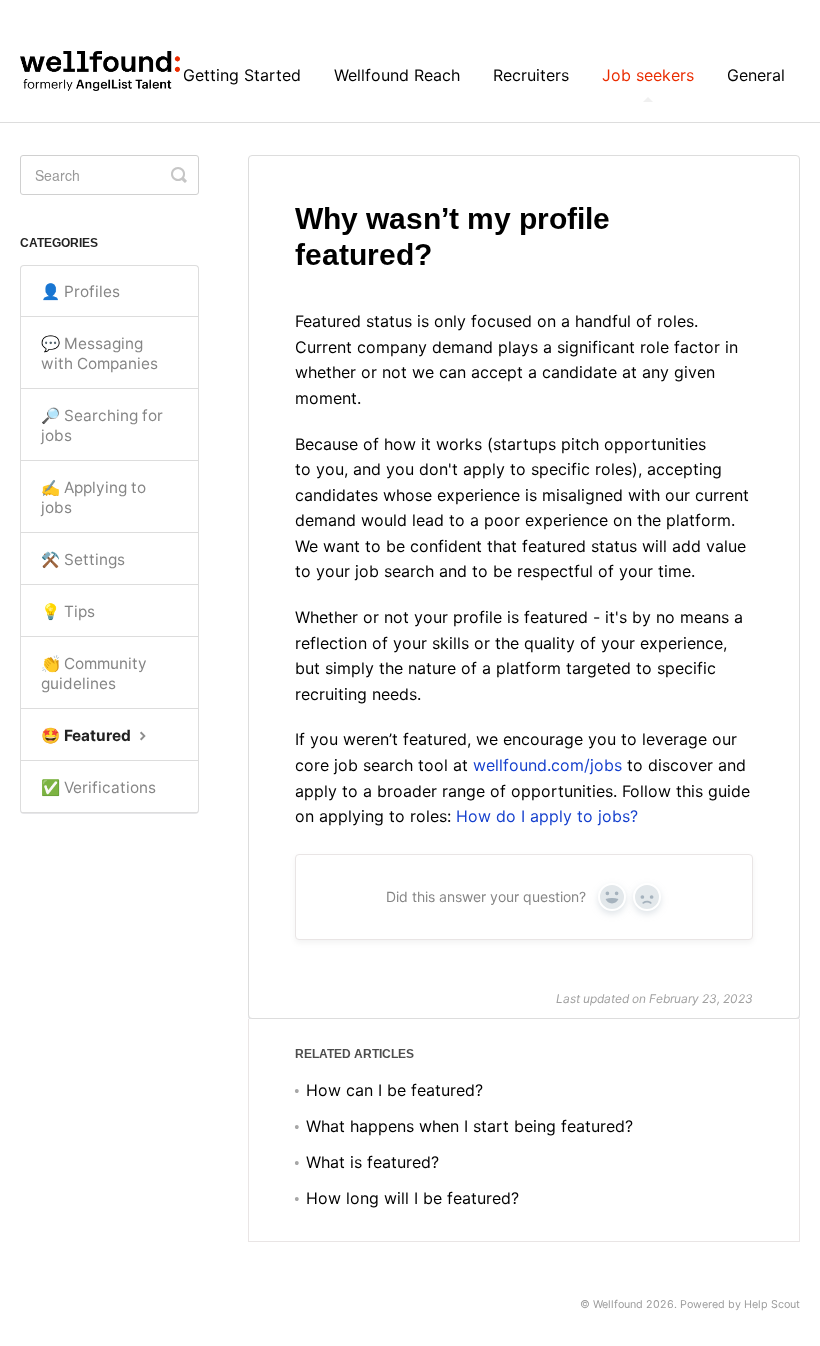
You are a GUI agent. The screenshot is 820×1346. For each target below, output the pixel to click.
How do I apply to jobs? (549, 816)
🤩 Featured (88, 735)
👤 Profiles (80, 291)
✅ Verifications (98, 787)
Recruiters (531, 75)
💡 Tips (68, 611)
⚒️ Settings (83, 559)
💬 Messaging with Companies (99, 353)
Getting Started (242, 75)
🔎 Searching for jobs (102, 425)
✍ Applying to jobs (93, 497)
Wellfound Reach (397, 75)
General (756, 75)
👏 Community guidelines (94, 673)
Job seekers (648, 75)
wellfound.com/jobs (547, 765)
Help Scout (772, 1304)
